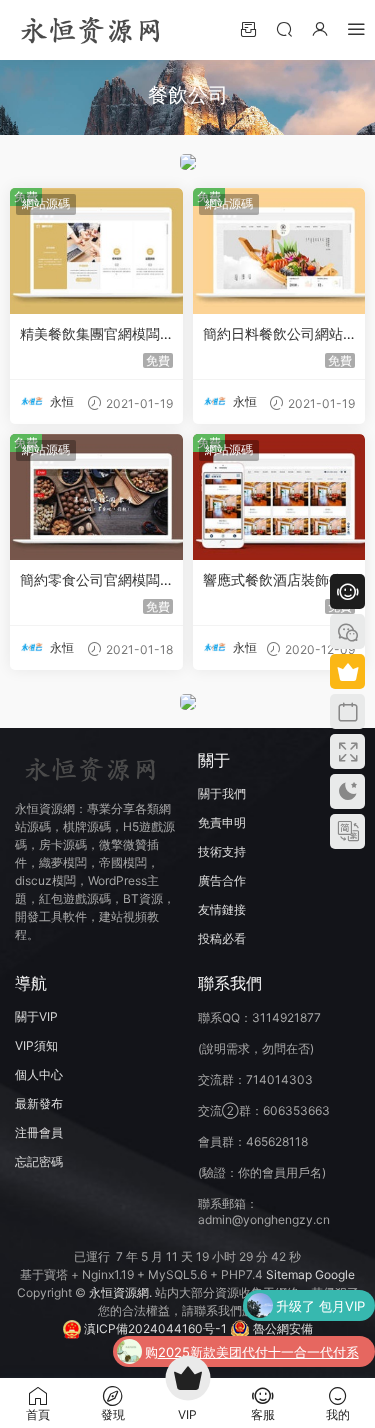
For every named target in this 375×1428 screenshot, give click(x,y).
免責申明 (222, 822)
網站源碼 (46, 203)
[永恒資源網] (90, 30)
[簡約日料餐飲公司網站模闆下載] (279, 251)
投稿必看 (222, 938)
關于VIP (36, 1016)
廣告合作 (222, 880)
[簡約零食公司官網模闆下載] (96, 497)
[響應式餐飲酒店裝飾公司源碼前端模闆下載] (279, 497)
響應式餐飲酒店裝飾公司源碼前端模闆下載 (273, 580)
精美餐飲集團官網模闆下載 (90, 334)
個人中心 (39, 1074)
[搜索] (284, 28)
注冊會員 (39, 1132)
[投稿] (248, 28)
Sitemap (289, 1274)
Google (335, 1274)
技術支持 (222, 851)
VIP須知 (36, 1045)
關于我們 (222, 793)
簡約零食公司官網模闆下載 (90, 580)
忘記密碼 (39, 1161)
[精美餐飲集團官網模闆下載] (96, 251)
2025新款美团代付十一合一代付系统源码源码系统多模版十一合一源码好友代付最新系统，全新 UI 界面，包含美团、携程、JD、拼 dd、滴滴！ (260, 1354)
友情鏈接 (222, 909)
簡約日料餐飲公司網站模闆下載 (273, 334)
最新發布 (39, 1103)
